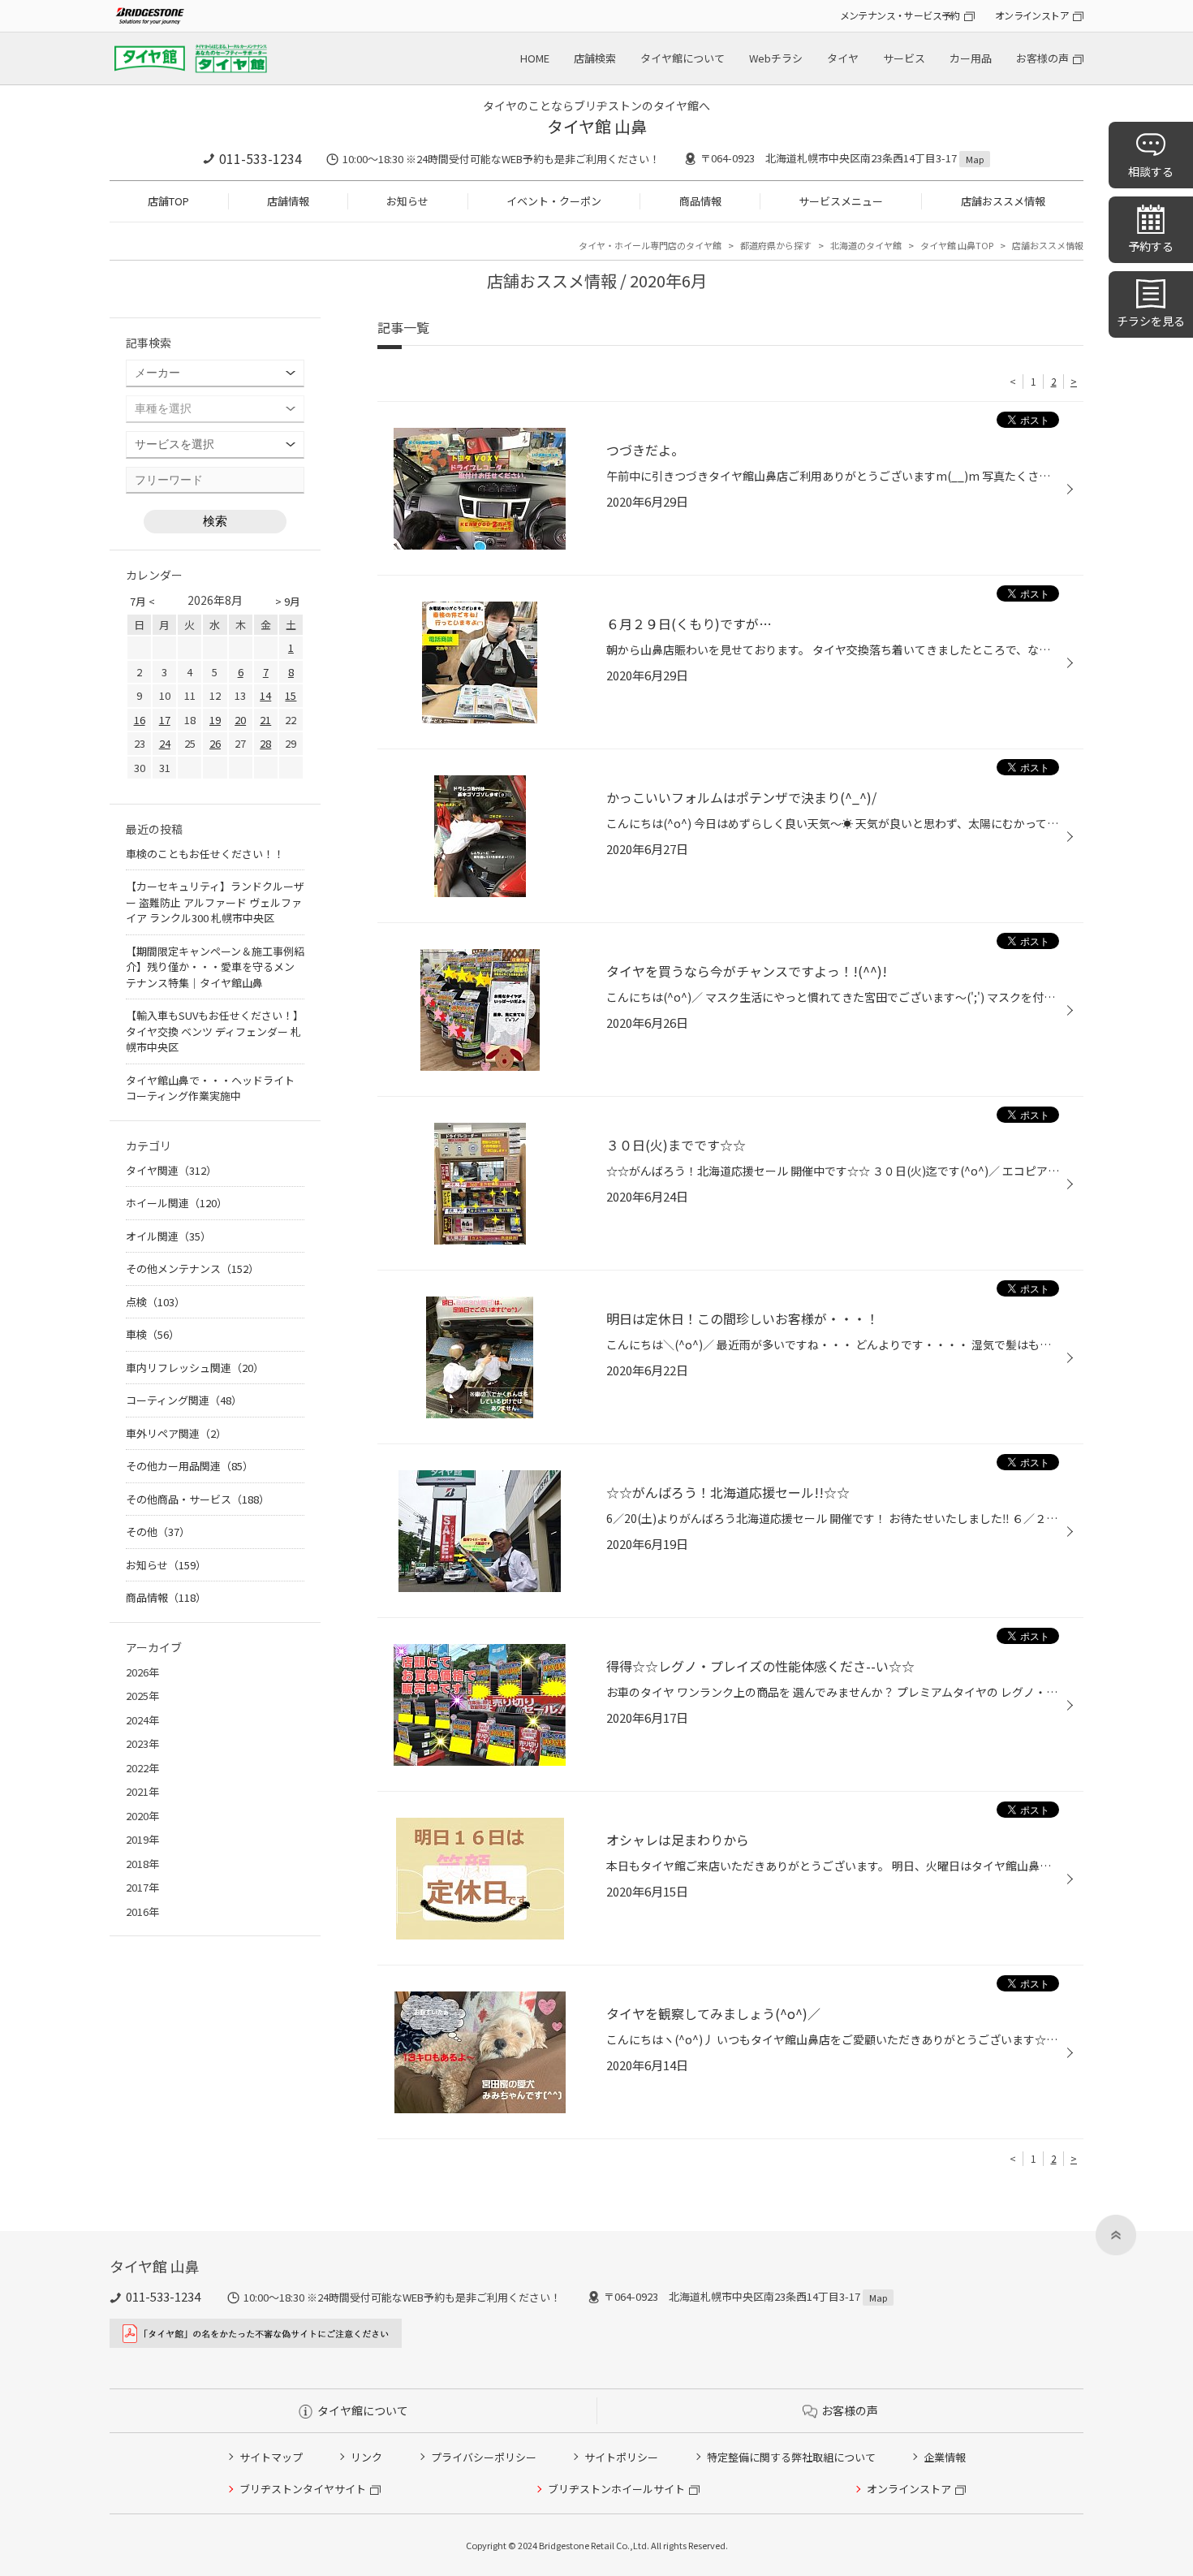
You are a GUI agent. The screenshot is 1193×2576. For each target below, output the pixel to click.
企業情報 (945, 2457)
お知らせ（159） (166, 1565)
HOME (535, 58)
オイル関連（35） (168, 1236)
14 (265, 695)
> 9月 (288, 601)
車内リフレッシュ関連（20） (195, 1368)
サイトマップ (271, 2457)
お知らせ (407, 201)
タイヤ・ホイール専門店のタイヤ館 (650, 245)
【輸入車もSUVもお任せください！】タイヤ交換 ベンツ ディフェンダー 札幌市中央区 (215, 1031)
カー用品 (971, 58)
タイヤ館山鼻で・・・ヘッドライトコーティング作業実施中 (210, 1088)
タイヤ (843, 58)
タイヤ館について (683, 58)
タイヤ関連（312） (171, 1170)
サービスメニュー (841, 201)
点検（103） (155, 1302)
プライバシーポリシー (484, 2457)
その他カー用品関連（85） (190, 1466)
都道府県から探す (776, 245)
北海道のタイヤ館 (866, 245)
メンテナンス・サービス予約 (900, 15)
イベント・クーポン (554, 201)
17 (165, 720)
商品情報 (700, 201)
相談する (1151, 171)
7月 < (142, 601)
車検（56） (153, 1334)
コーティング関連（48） (184, 1400)
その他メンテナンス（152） (192, 1269)
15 (291, 695)
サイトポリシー (621, 2457)
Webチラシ (776, 58)
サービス (904, 58)
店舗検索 (595, 58)
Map (975, 159)
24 (165, 743)
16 (140, 720)
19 (215, 720)
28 (265, 743)
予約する (1151, 246)
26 (215, 743)
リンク (366, 2457)
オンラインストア (1032, 15)
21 (265, 720)
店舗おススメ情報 (1003, 201)
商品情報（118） (166, 1597)
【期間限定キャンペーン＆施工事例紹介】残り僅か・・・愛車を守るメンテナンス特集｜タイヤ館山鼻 (215, 967)
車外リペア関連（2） (176, 1433)
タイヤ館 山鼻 (597, 126)
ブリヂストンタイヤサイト (303, 2489)
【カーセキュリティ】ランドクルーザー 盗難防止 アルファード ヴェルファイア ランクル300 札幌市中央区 (215, 902)
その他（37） (158, 1532)
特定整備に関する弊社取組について (791, 2457)
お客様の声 (1042, 58)
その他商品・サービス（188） (198, 1499)
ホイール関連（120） (177, 1203)
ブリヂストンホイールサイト (616, 2489)
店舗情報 (288, 201)
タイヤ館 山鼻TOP (957, 245)
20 (240, 720)
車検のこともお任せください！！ (205, 854)
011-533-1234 (261, 158)
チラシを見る (1151, 321)
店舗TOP (168, 201)
